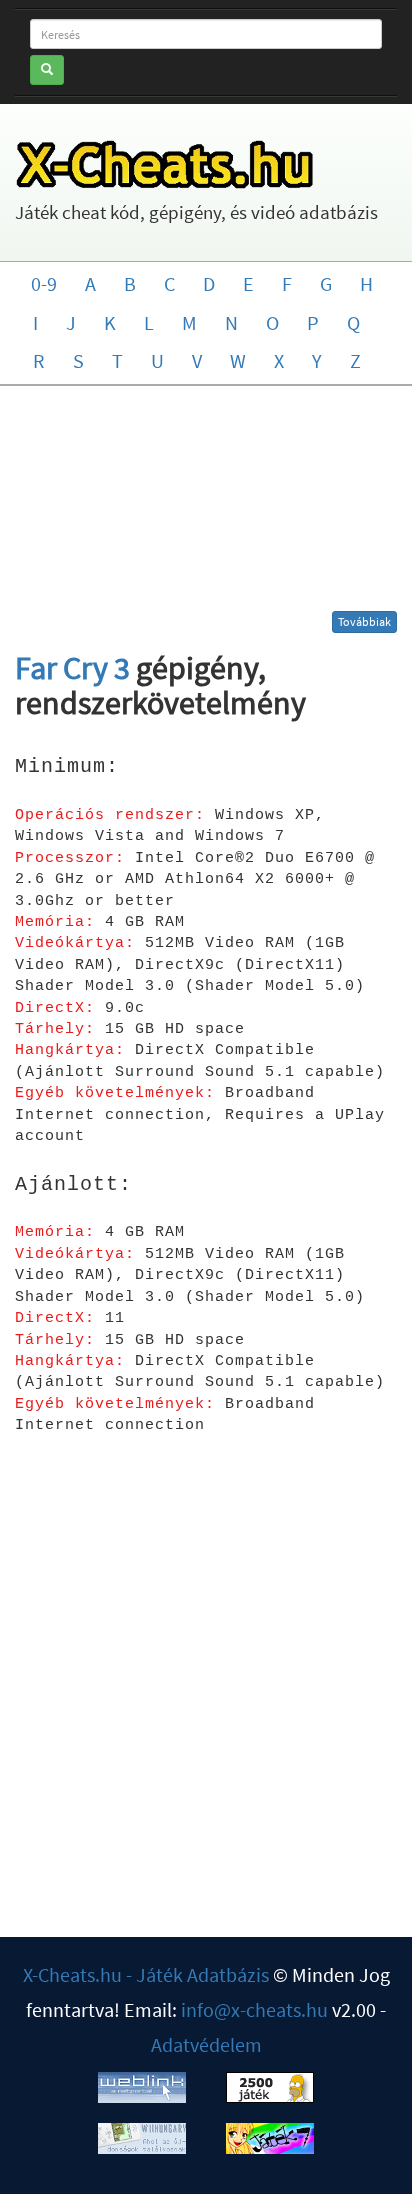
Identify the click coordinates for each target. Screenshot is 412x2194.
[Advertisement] (206, 506)
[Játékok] (270, 2084)
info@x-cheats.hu (254, 2009)
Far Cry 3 (72, 668)
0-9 (44, 283)
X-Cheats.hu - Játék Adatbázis (146, 1974)
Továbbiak (364, 621)
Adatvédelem (206, 2044)
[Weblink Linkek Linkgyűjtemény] (142, 2084)
